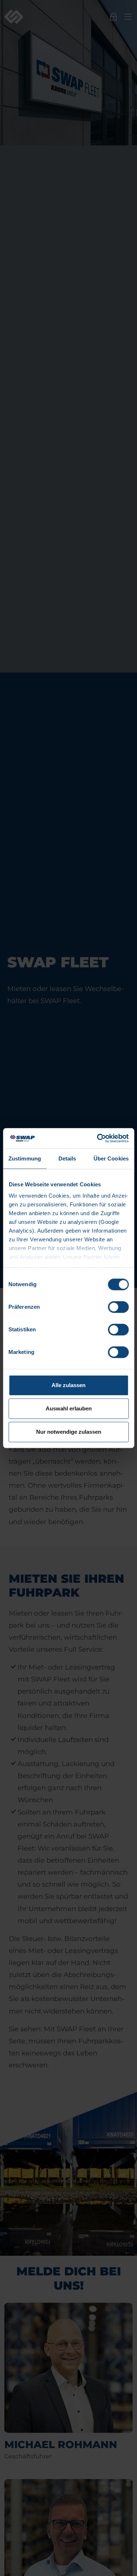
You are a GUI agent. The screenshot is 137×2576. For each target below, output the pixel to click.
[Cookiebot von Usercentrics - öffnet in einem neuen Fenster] (98, 1138)
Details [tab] (67, 1158)
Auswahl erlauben (69, 1408)
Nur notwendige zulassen (69, 1432)
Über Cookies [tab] (111, 1158)
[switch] (118, 1307)
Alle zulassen (68, 1385)
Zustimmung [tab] (25, 1158)
